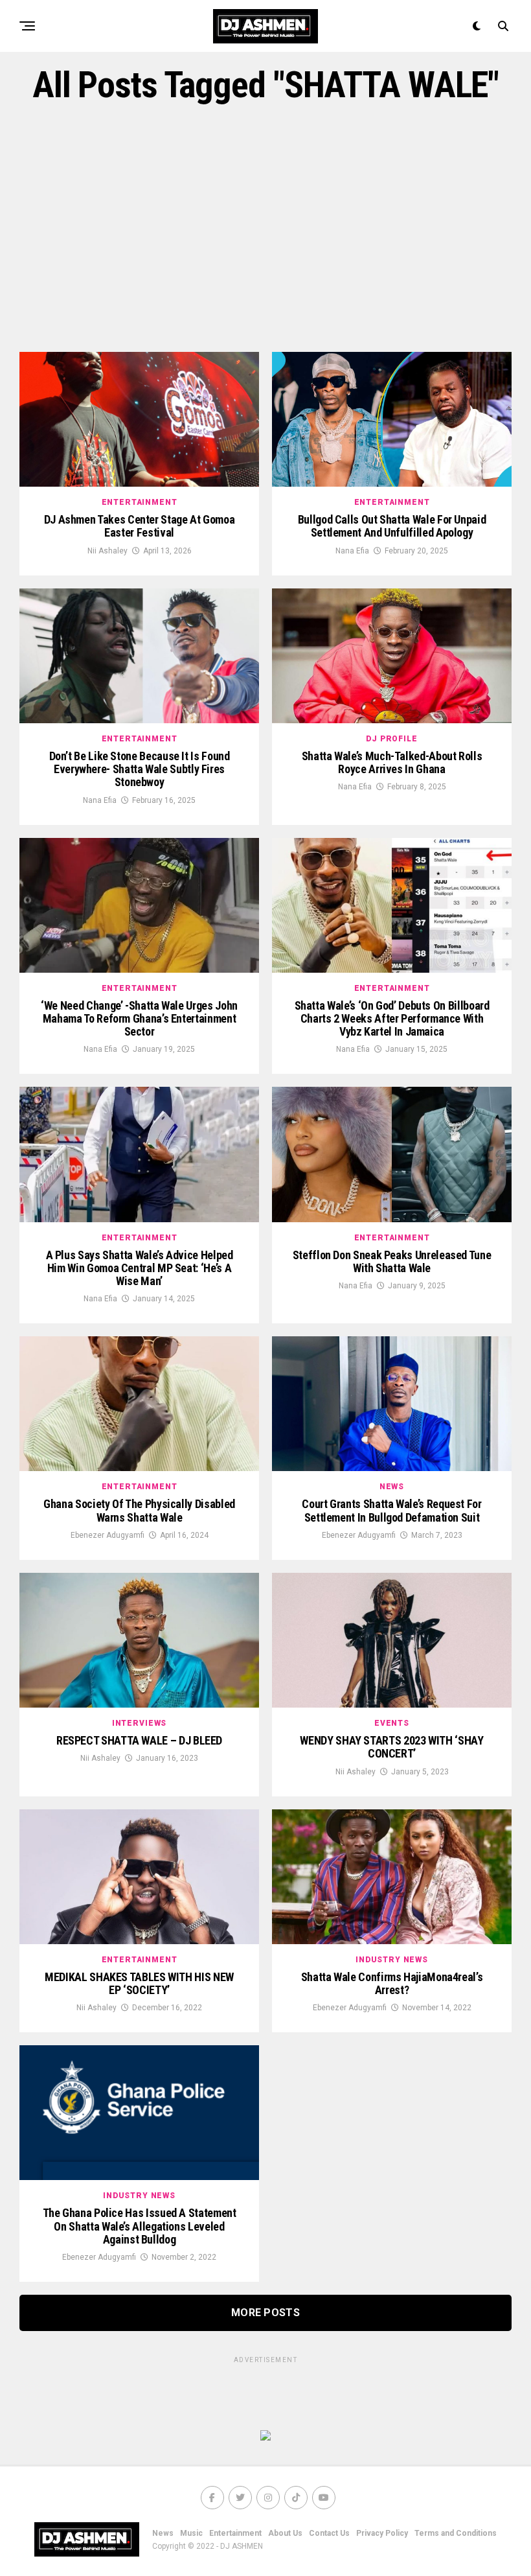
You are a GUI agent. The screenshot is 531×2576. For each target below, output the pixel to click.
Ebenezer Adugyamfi (107, 1535)
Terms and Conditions (456, 2533)
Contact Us (329, 2533)
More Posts (265, 2313)
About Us (285, 2533)
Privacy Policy (382, 2533)
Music (191, 2533)
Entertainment (235, 2533)
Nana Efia (352, 551)
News (163, 2533)
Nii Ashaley (107, 551)
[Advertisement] (265, 229)
